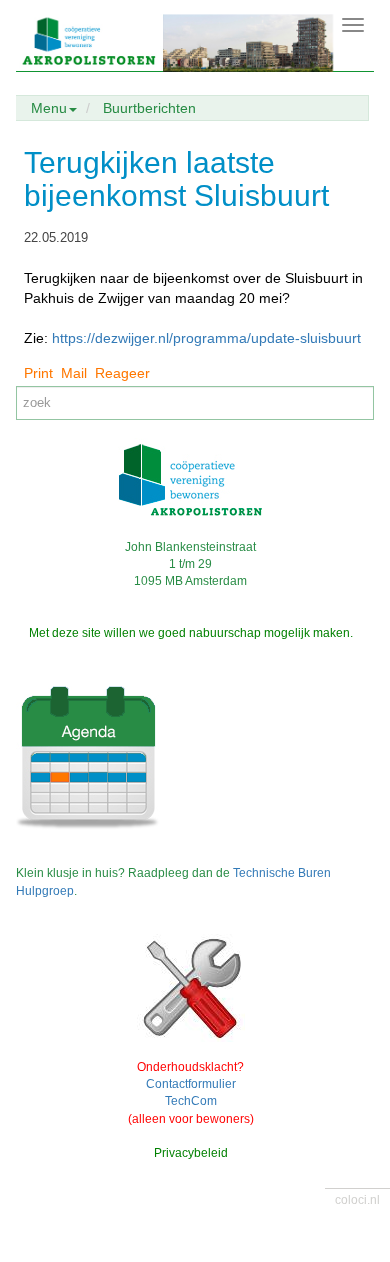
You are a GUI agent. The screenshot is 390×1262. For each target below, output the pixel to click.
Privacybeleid (191, 1153)
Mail (74, 373)
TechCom (191, 1101)
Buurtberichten (149, 108)
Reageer (122, 373)
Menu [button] (49, 108)
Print (38, 373)
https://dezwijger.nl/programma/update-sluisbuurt (206, 338)
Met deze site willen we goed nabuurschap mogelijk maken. (191, 633)
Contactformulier (191, 1084)
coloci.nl (357, 1200)
